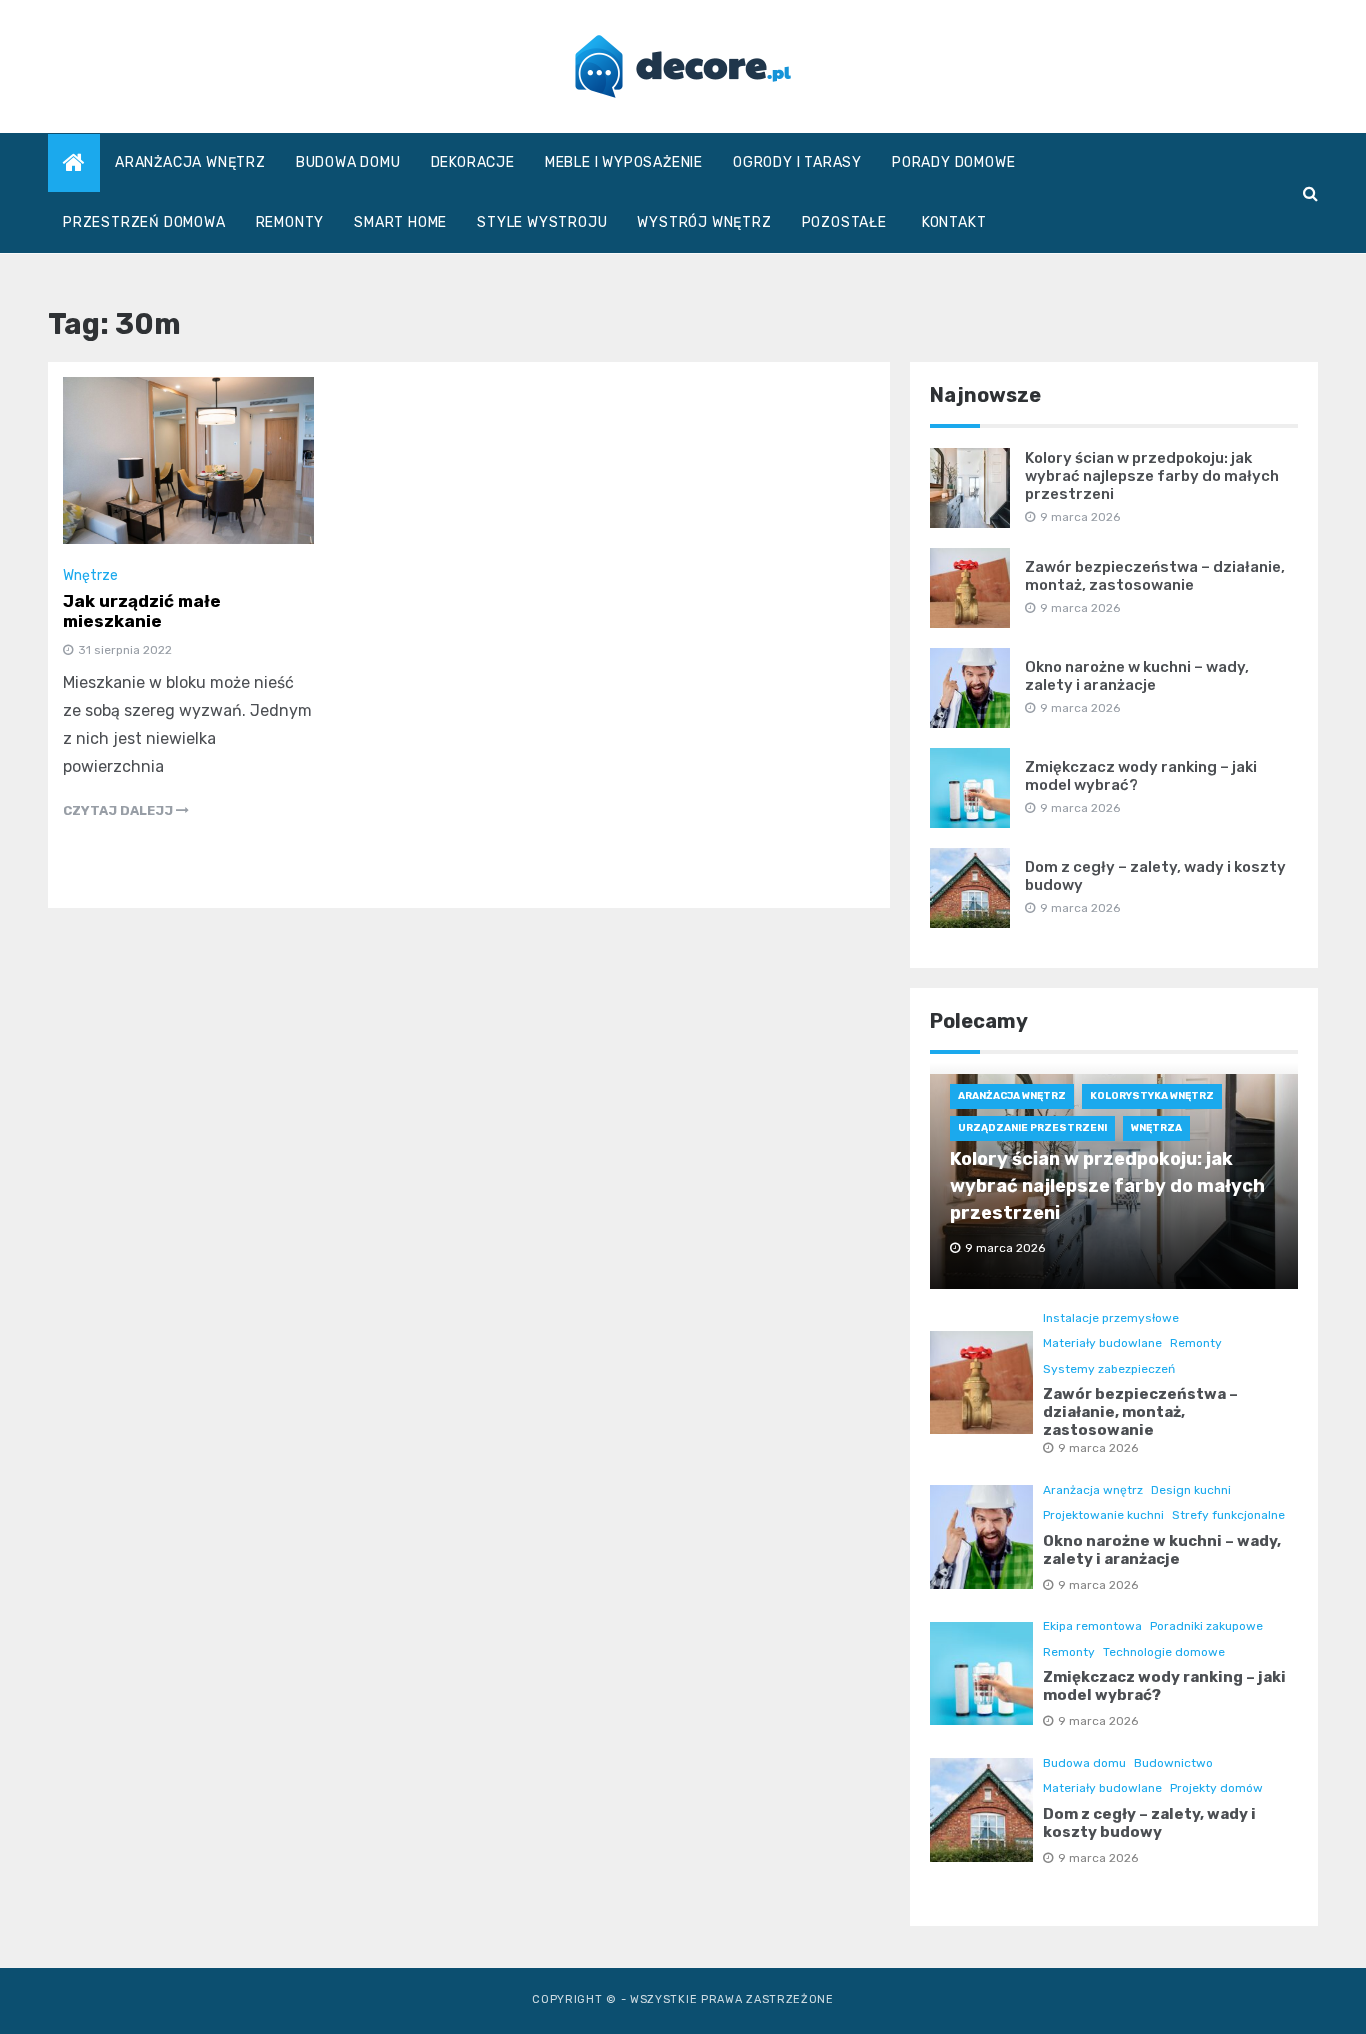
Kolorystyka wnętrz (1152, 1096)
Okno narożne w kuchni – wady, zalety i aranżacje (1137, 676)
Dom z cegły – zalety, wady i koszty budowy (1149, 1823)
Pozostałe (844, 222)
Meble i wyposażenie (624, 162)
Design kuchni (1191, 1490)
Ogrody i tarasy (797, 162)
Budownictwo (1173, 1763)
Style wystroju (542, 222)
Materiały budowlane (1102, 1343)
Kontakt (954, 222)
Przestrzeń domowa (144, 222)
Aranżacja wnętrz (190, 162)
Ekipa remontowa (1092, 1626)
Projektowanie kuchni (1103, 1515)
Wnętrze (90, 575)
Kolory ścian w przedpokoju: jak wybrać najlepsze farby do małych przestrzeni (1152, 476)
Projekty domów (1216, 1788)
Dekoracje (473, 162)
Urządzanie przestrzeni (1032, 1128)
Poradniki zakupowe (1206, 1626)
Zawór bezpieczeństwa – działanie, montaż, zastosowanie (1155, 576)
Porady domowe (953, 162)
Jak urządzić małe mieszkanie (142, 611)
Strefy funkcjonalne (1228, 1515)
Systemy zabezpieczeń (1109, 1369)
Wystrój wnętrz (704, 222)
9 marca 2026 (1098, 1448)
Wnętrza (1156, 1128)
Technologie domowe (1164, 1652)
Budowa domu (348, 162)
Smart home (400, 222)
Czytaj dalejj (119, 810)
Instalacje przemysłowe (1111, 1318)
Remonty (290, 222)
